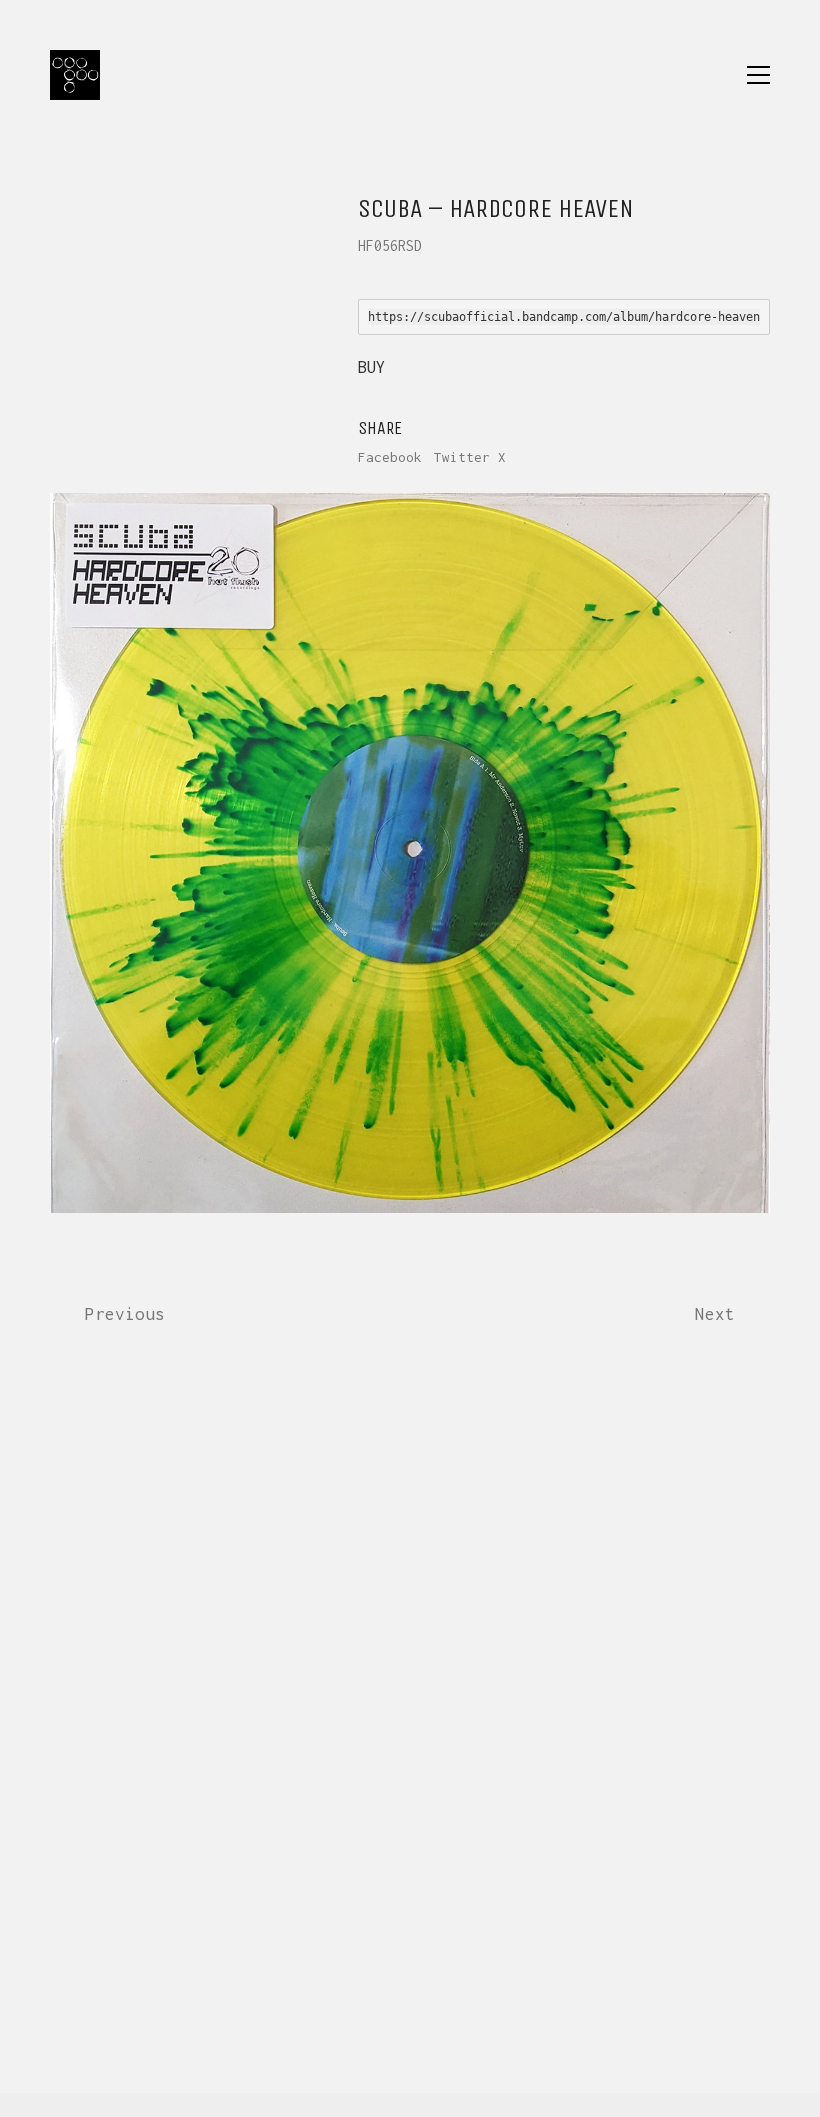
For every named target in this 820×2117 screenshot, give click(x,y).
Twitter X (470, 457)
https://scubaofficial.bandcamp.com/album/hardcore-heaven (564, 317)
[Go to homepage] (75, 75)
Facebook (390, 457)
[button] (758, 75)
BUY (371, 367)
